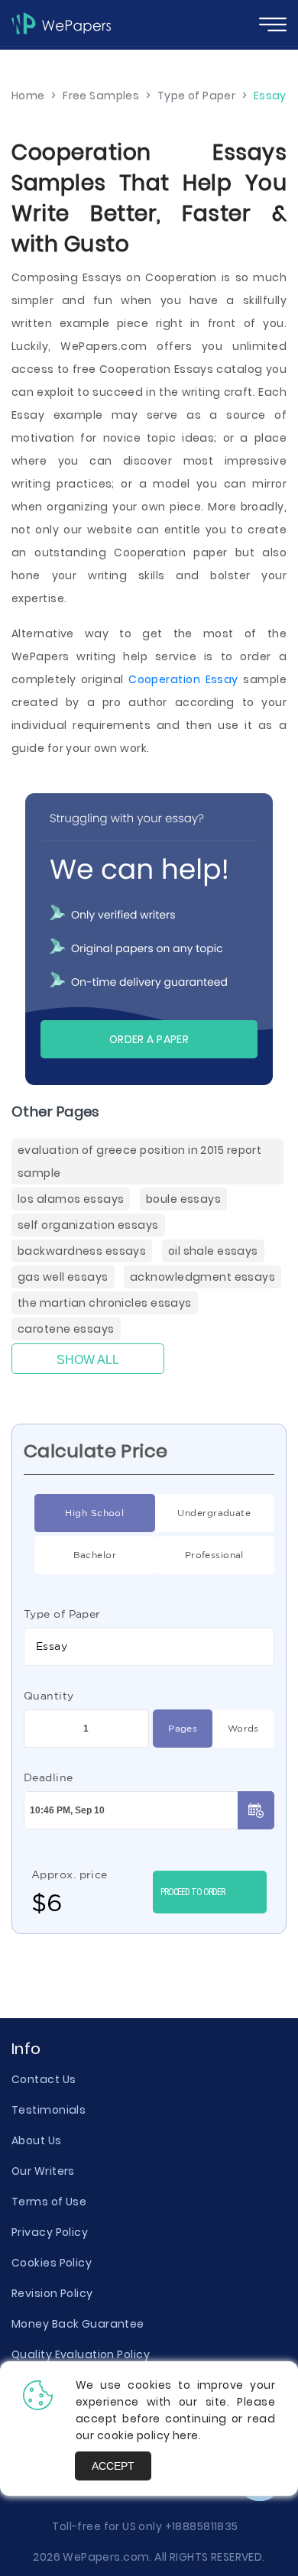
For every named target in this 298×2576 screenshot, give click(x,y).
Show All (88, 1360)
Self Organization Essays (88, 1225)
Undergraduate (214, 1513)
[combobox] (149, 1647)
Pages (183, 1728)
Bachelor (95, 1555)
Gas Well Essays (63, 1277)
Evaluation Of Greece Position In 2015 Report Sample (139, 1162)
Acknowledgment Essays (202, 1277)
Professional (214, 1555)
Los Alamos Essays (71, 1199)
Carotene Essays (66, 1329)
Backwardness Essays (82, 1251)
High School (94, 1513)
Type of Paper (62, 1614)
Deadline (49, 1777)
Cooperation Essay (183, 679)
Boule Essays (183, 1199)
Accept (113, 2466)
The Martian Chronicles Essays (105, 1303)
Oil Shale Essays (213, 1251)
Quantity (49, 1696)
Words (243, 1728)
